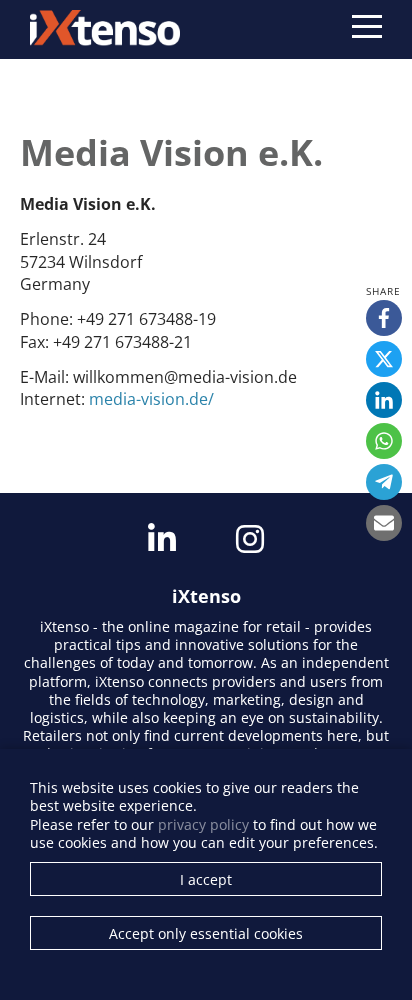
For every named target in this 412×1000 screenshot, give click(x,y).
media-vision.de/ (151, 399)
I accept (206, 879)
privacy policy (203, 824)
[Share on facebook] (384, 318)
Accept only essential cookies (206, 933)
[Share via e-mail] (384, 523)
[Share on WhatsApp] (384, 441)
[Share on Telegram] (384, 482)
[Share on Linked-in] (384, 400)
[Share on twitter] (384, 359)
